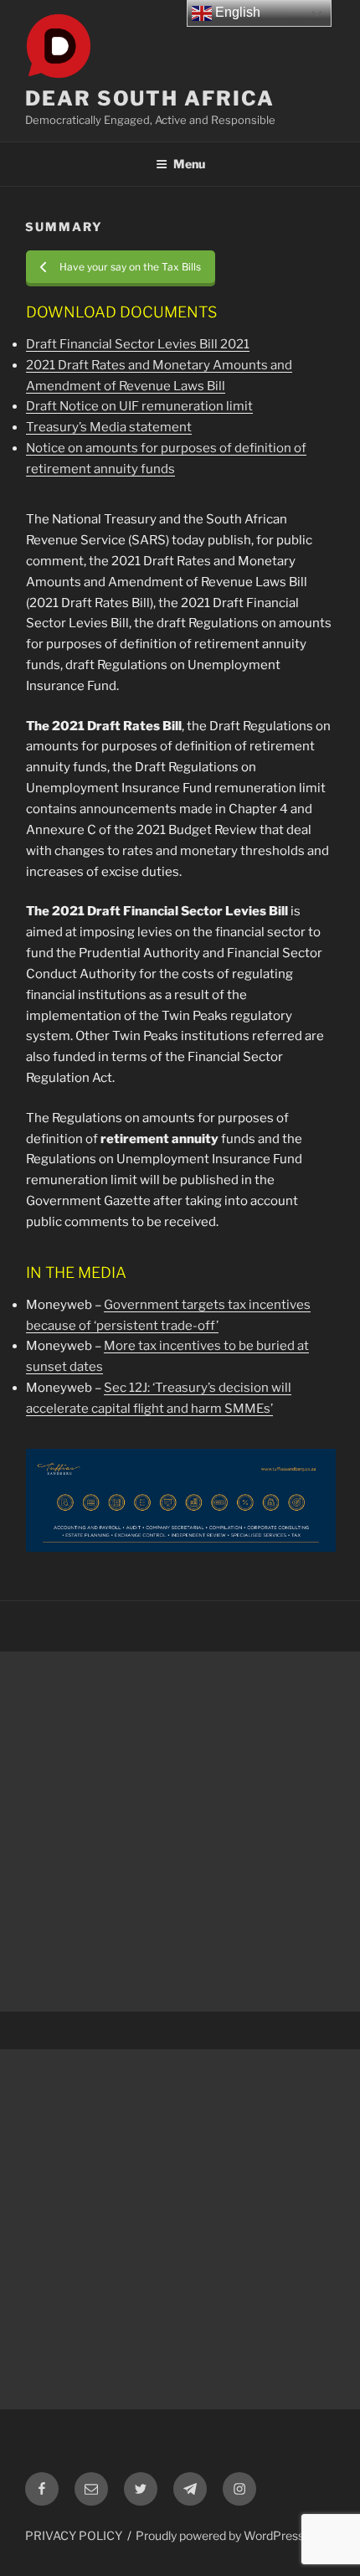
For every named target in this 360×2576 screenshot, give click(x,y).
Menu (189, 164)
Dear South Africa (150, 98)
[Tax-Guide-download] (181, 1500)
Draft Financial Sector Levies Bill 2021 (138, 344)
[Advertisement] (180, 1832)
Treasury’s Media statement (109, 427)
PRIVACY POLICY (74, 2535)
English (236, 12)
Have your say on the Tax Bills (130, 267)
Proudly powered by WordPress (220, 2535)
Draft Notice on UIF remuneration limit (139, 406)
